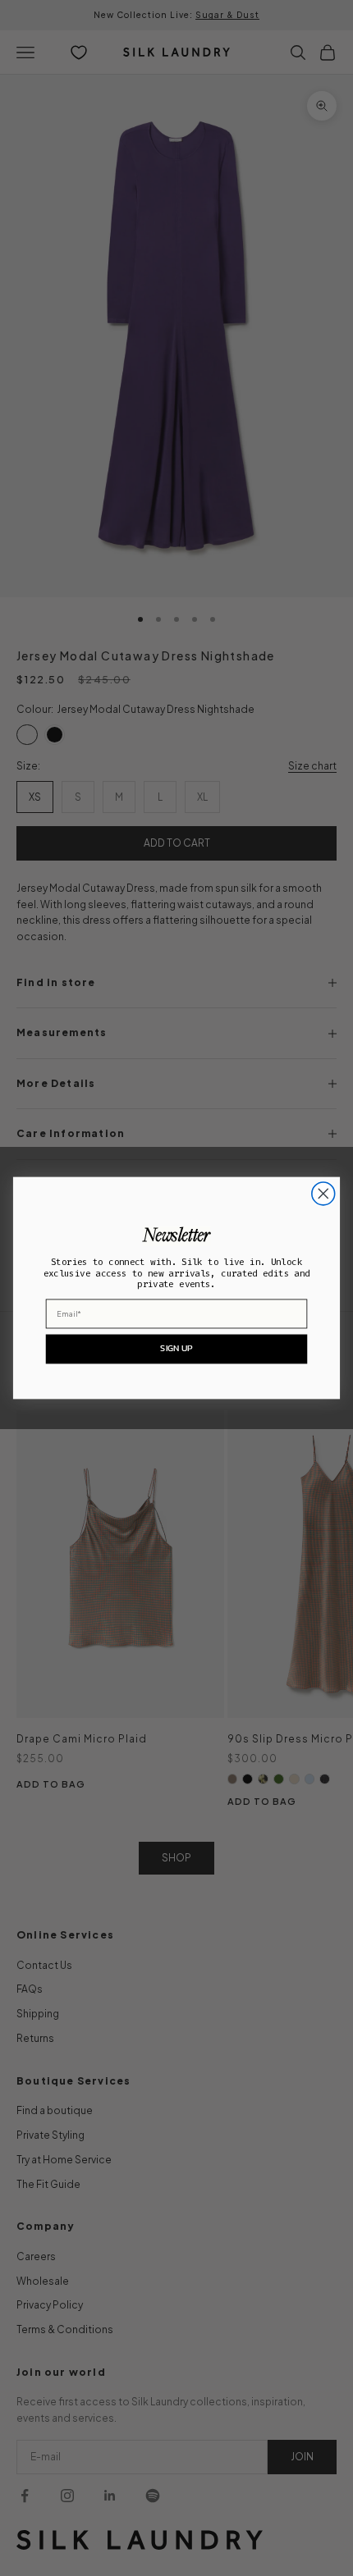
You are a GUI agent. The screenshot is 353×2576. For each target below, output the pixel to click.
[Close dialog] (323, 1194)
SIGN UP (176, 1348)
